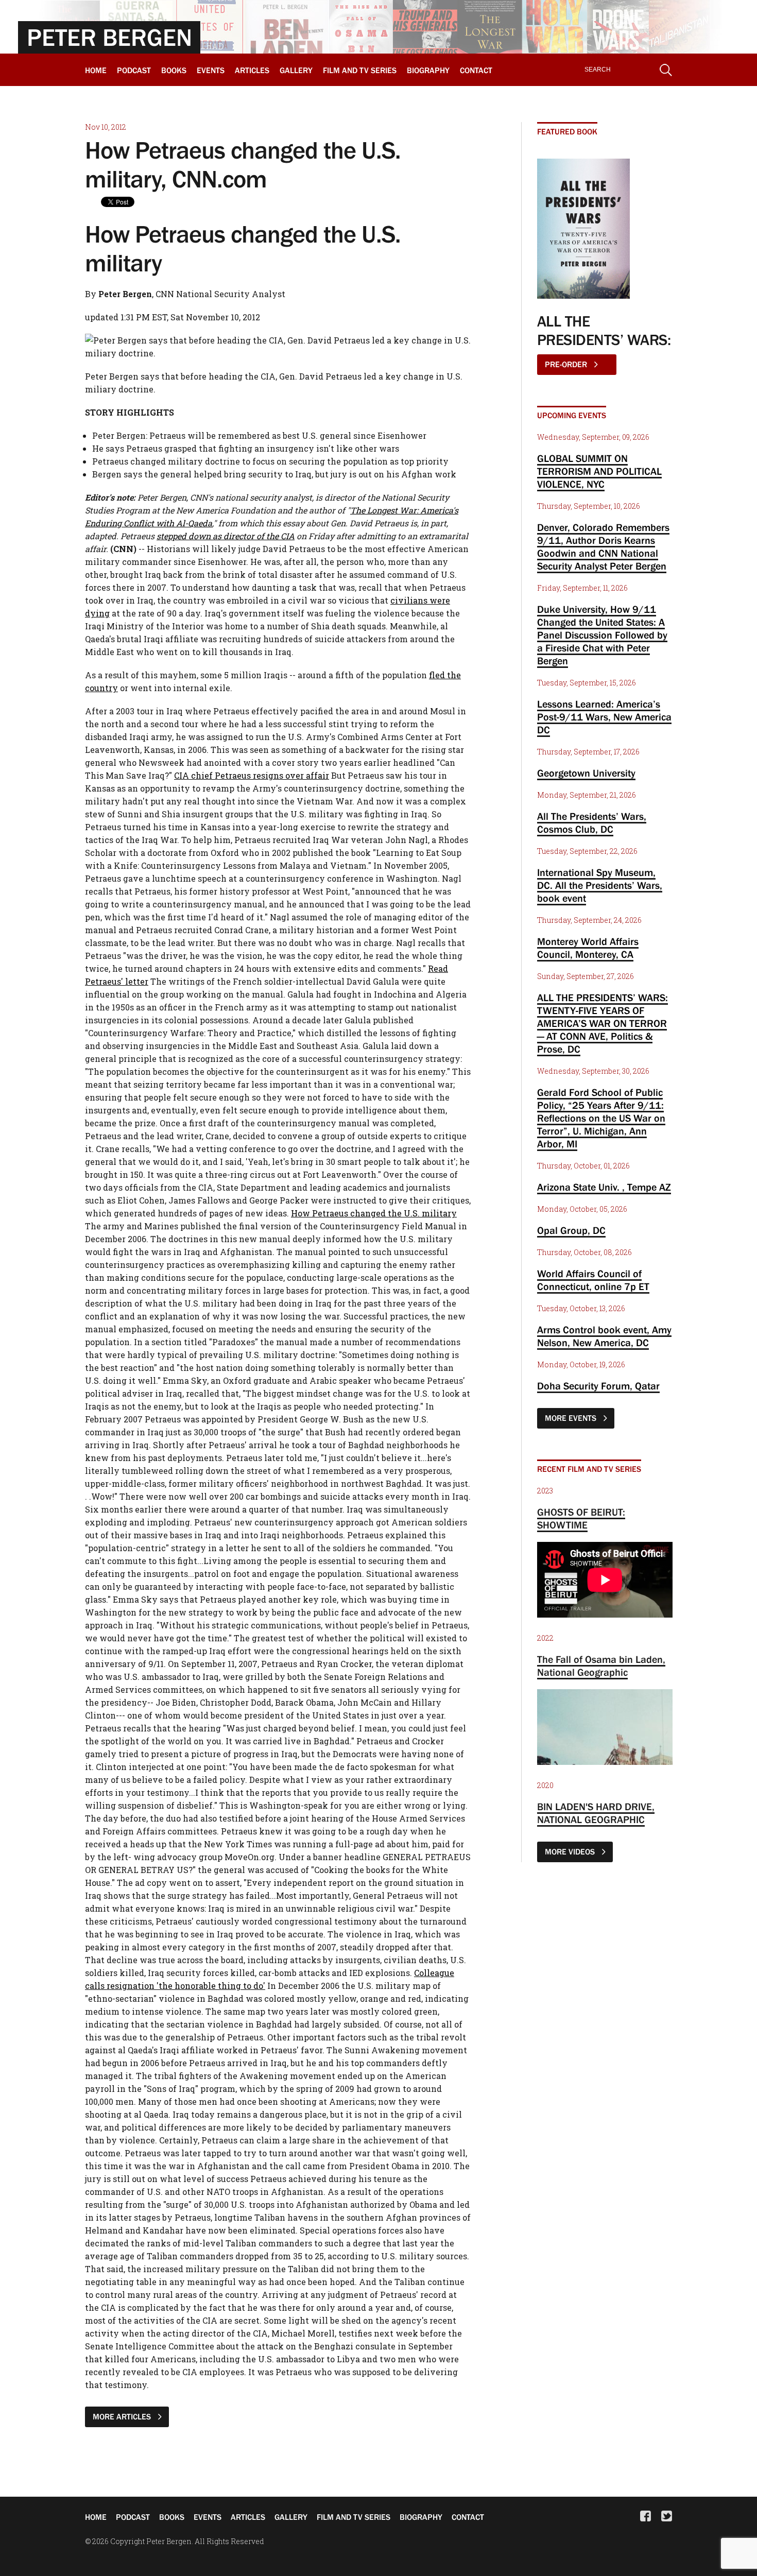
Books (174, 70)
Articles (252, 70)
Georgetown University (586, 773)
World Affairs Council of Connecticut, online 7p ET (593, 1280)
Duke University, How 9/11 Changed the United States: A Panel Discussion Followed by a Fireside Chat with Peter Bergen (602, 635)
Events (211, 70)
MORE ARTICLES (123, 2416)
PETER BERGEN (109, 37)
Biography (428, 70)
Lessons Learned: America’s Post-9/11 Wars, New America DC (604, 717)
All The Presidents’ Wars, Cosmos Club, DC (592, 823)
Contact (476, 70)
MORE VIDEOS (571, 1851)
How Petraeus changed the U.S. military (374, 1213)
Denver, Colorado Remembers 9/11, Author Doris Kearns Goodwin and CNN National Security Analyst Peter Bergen (603, 547)
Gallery (296, 70)
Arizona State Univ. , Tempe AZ (604, 1187)
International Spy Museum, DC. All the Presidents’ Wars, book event (600, 885)
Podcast (134, 70)
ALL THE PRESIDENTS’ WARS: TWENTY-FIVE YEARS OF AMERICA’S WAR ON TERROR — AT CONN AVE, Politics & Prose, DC (603, 1023)
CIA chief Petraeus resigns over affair (252, 775)
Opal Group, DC (571, 1230)
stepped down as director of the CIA (226, 536)
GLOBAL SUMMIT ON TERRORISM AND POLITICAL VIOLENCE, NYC (599, 471)
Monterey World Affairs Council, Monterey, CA (588, 948)
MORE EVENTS (572, 1418)
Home (96, 70)
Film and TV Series (360, 70)
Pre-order (567, 364)
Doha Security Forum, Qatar (598, 1386)
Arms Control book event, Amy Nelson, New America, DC (604, 1336)
